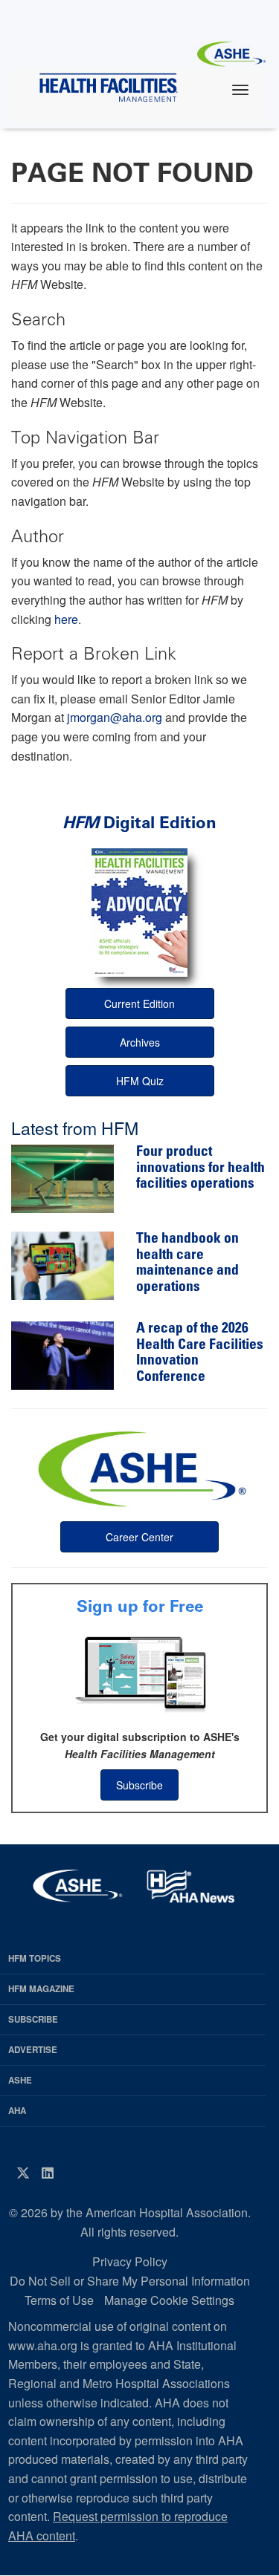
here (66, 619)
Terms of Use (59, 2300)
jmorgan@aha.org (115, 717)
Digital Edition (139, 823)
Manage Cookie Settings (169, 2300)
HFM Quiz (140, 1081)
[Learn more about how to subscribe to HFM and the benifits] (139, 1673)
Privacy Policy (130, 2261)
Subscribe (139, 1785)
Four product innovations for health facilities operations (201, 1168)
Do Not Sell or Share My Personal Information (130, 2281)
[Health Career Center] (140, 1467)
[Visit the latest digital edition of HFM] (139, 913)
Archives (140, 1042)
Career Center (139, 1537)
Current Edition (139, 1004)
